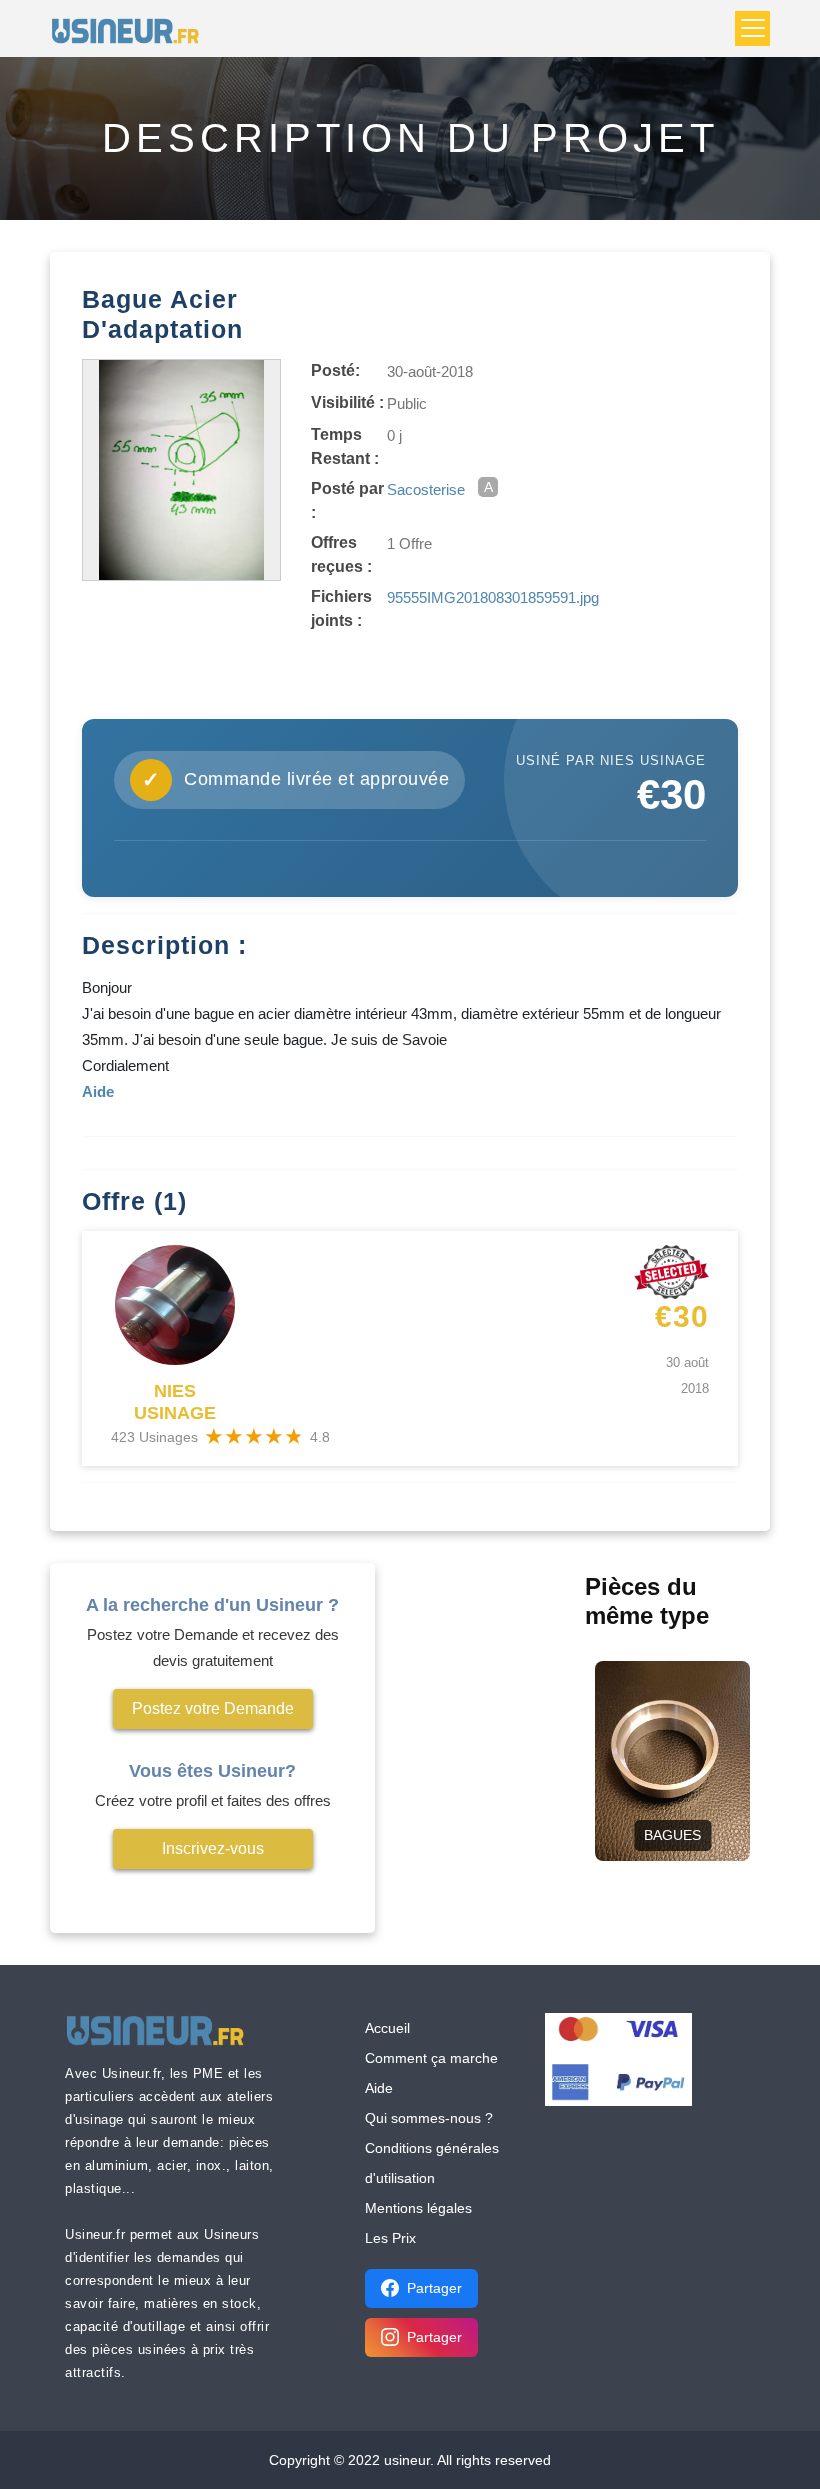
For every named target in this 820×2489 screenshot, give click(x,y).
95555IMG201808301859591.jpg (493, 597)
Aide (379, 2088)
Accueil (387, 2028)
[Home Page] (131, 28)
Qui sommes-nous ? (429, 2118)
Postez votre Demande (213, 1708)
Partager (434, 2288)
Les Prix (390, 2238)
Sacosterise (426, 489)
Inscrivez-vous (213, 1848)
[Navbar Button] (752, 28)
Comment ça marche (431, 2058)
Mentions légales (418, 2208)
